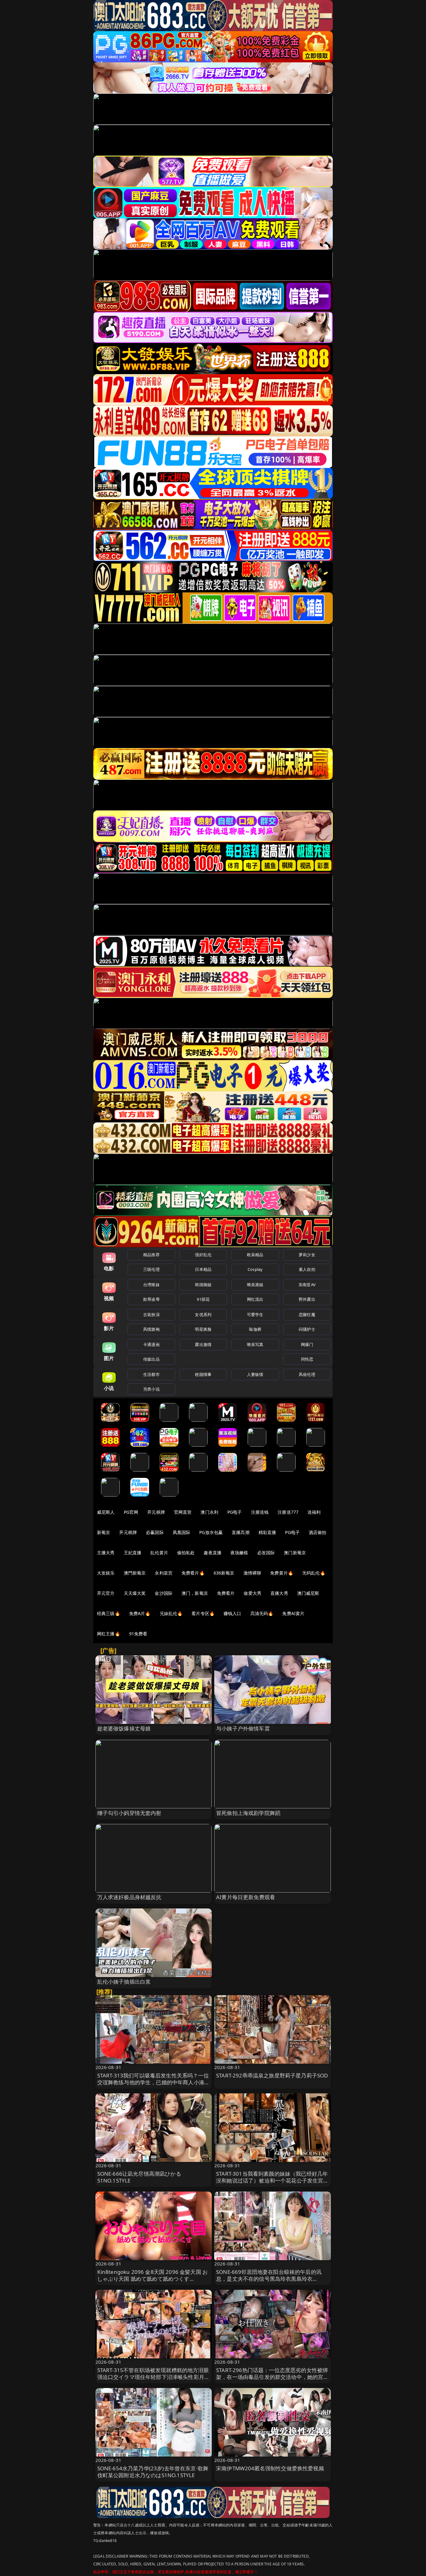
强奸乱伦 (203, 1255)
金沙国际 (164, 1593)
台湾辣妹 (151, 1285)
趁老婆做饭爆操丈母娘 (124, 1728)
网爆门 (307, 1344)
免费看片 (226, 1593)
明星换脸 (203, 1329)
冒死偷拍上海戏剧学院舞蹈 (248, 1813)
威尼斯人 (106, 1512)
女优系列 (203, 1315)
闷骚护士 (307, 1329)
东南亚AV (307, 1285)
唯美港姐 (255, 1285)
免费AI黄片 (293, 1613)
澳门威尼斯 (308, 1593)
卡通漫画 (151, 1344)
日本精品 (203, 1269)
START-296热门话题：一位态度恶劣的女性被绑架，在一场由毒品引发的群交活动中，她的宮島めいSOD (272, 2377)
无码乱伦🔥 (314, 1573)
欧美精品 (255, 1255)
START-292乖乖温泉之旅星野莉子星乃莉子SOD (272, 2075)
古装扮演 (151, 1315)
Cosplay (255, 1269)
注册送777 (288, 1512)
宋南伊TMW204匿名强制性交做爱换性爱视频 (270, 2468)
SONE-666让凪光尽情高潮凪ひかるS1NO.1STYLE (139, 2177)
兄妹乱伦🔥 (171, 1613)
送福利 (314, 1512)
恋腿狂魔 (307, 1315)
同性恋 (307, 1359)
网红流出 (255, 1299)
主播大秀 (106, 1553)
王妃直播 (133, 1553)
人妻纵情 (255, 1374)
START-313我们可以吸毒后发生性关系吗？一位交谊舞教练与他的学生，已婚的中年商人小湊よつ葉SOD (154, 2082)
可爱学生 (255, 1315)
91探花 (203, 1299)
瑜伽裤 (255, 1329)
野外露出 (307, 1299)
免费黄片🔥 (282, 1573)
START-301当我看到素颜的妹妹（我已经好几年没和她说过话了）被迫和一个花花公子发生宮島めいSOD (272, 2180)
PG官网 (131, 1512)
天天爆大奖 (135, 1593)
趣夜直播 (213, 1553)
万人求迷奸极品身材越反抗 (129, 1897)
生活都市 (151, 1374)
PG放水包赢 (211, 1532)
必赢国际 (155, 1532)
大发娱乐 (106, 1573)
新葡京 (104, 1532)
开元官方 (106, 1593)
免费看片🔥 (193, 1573)
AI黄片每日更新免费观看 (246, 1897)
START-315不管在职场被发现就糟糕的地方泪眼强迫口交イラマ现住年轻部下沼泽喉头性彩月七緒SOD (154, 2377)
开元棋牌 (156, 1512)
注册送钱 (260, 1512)
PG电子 (235, 1512)
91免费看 (138, 1634)
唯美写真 (255, 1344)
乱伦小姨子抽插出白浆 (124, 1982)
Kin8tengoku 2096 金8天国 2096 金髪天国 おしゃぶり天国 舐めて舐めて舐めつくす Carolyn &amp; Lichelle (153, 2279)
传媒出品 (151, 1359)
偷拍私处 (186, 1553)
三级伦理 (151, 1269)
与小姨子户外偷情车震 (243, 1728)
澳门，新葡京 (195, 1593)
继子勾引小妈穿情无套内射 (129, 1813)
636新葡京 (224, 1573)
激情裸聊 (252, 1573)
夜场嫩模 (239, 1553)
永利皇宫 (164, 1573)
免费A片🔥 (140, 1613)
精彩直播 (267, 1532)
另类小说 (151, 1389)
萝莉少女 (307, 1255)
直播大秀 (279, 1593)
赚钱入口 (232, 1613)
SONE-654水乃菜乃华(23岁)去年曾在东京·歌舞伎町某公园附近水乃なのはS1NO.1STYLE (153, 2472)
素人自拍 (307, 1269)
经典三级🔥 (109, 1613)
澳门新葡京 (295, 1553)
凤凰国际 (182, 1532)
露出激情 (203, 1344)
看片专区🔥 (203, 1613)
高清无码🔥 (262, 1613)
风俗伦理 (307, 1374)
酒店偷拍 (318, 1532)
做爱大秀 (252, 1593)
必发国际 (266, 1553)
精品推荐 (151, 1255)
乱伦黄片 (159, 1553)
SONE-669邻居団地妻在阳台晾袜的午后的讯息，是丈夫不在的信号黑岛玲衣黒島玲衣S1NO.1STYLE (269, 2279)
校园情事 (203, 1374)
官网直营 (183, 1512)
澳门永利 (209, 1512)
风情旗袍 (151, 1329)
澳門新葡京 (135, 1573)
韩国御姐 (203, 1285)
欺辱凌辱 (151, 1299)
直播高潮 (241, 1532)
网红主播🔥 (109, 1634)
